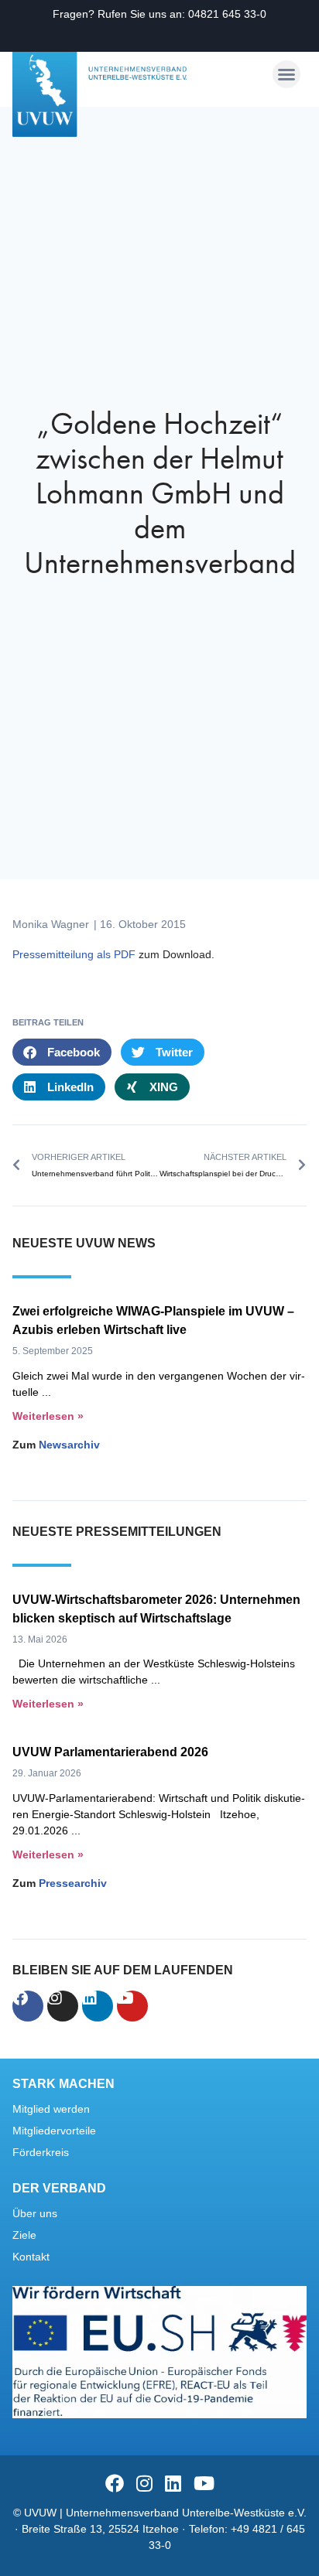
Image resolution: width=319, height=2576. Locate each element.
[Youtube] (132, 2006)
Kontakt (31, 2257)
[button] (286, 74)
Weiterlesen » (48, 1416)
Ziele (24, 2235)
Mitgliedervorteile (54, 2131)
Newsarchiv (69, 1445)
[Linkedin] (98, 2006)
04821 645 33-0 (227, 14)
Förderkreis (41, 2152)
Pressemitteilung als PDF (74, 954)
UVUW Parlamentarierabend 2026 (110, 1752)
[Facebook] (28, 2006)
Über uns (35, 2213)
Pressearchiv (73, 1883)
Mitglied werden (51, 2109)
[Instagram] (63, 2006)
